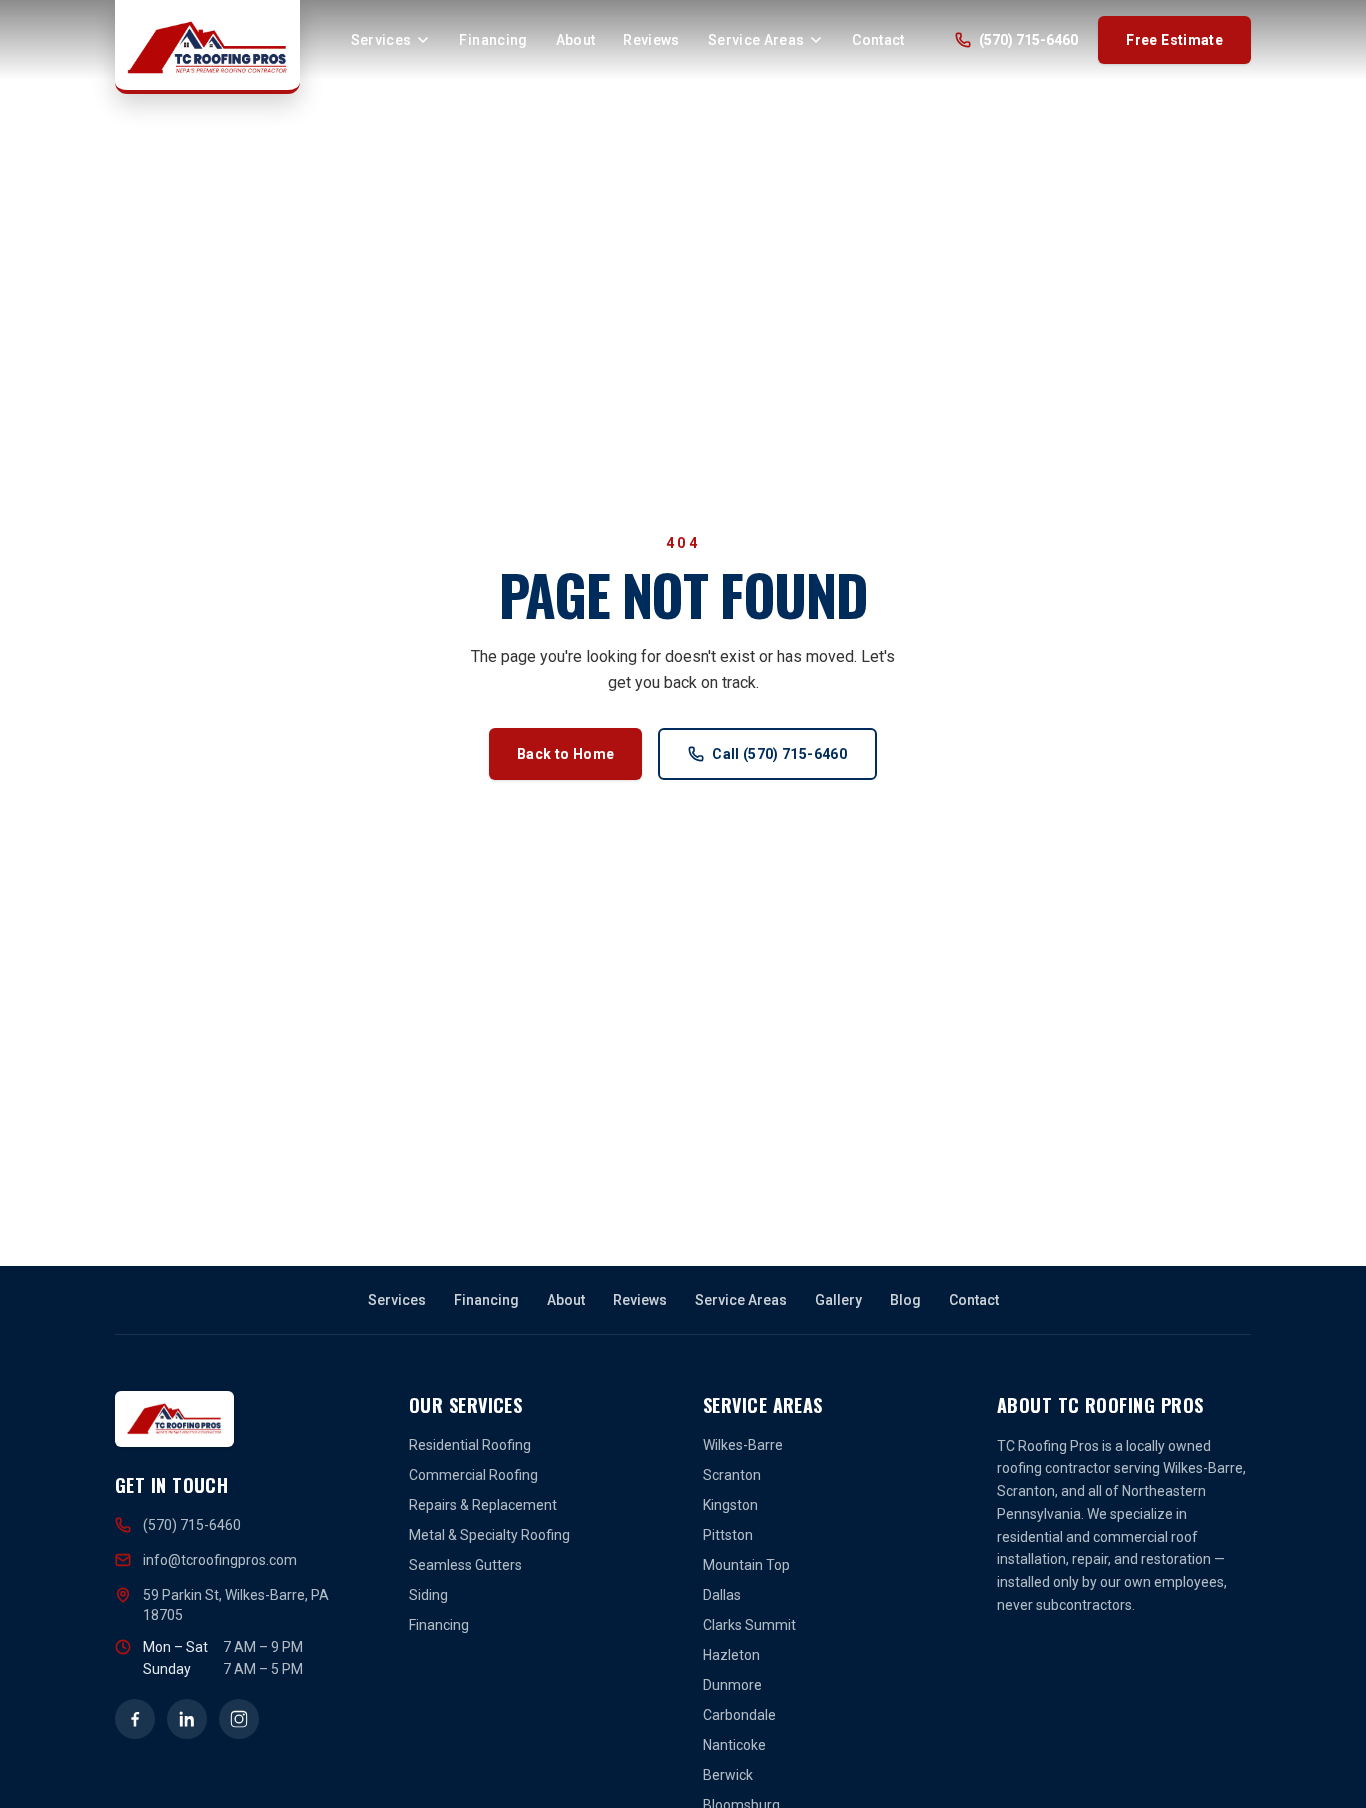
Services (381, 40)
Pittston (728, 1535)
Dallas (722, 1595)
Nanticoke (734, 1745)
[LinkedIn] (187, 1719)
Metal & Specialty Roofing (489, 1535)
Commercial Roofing (473, 1475)
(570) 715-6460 (1028, 40)
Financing (493, 40)
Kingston (730, 1505)
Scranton (732, 1475)
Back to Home (565, 754)
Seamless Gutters (465, 1565)
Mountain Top (746, 1565)
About (576, 40)
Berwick (728, 1775)
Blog (905, 1300)
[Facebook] (135, 1719)
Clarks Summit (749, 1625)
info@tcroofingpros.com (220, 1560)
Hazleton (731, 1655)
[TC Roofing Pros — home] (207, 47)
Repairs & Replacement (483, 1505)
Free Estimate (1174, 40)
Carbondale (739, 1715)
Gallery (838, 1300)
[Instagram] (239, 1719)
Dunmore (732, 1685)
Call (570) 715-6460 (779, 754)
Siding (428, 1595)
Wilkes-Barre (743, 1445)
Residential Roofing (470, 1445)
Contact (878, 40)
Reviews (651, 40)
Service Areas (756, 40)
